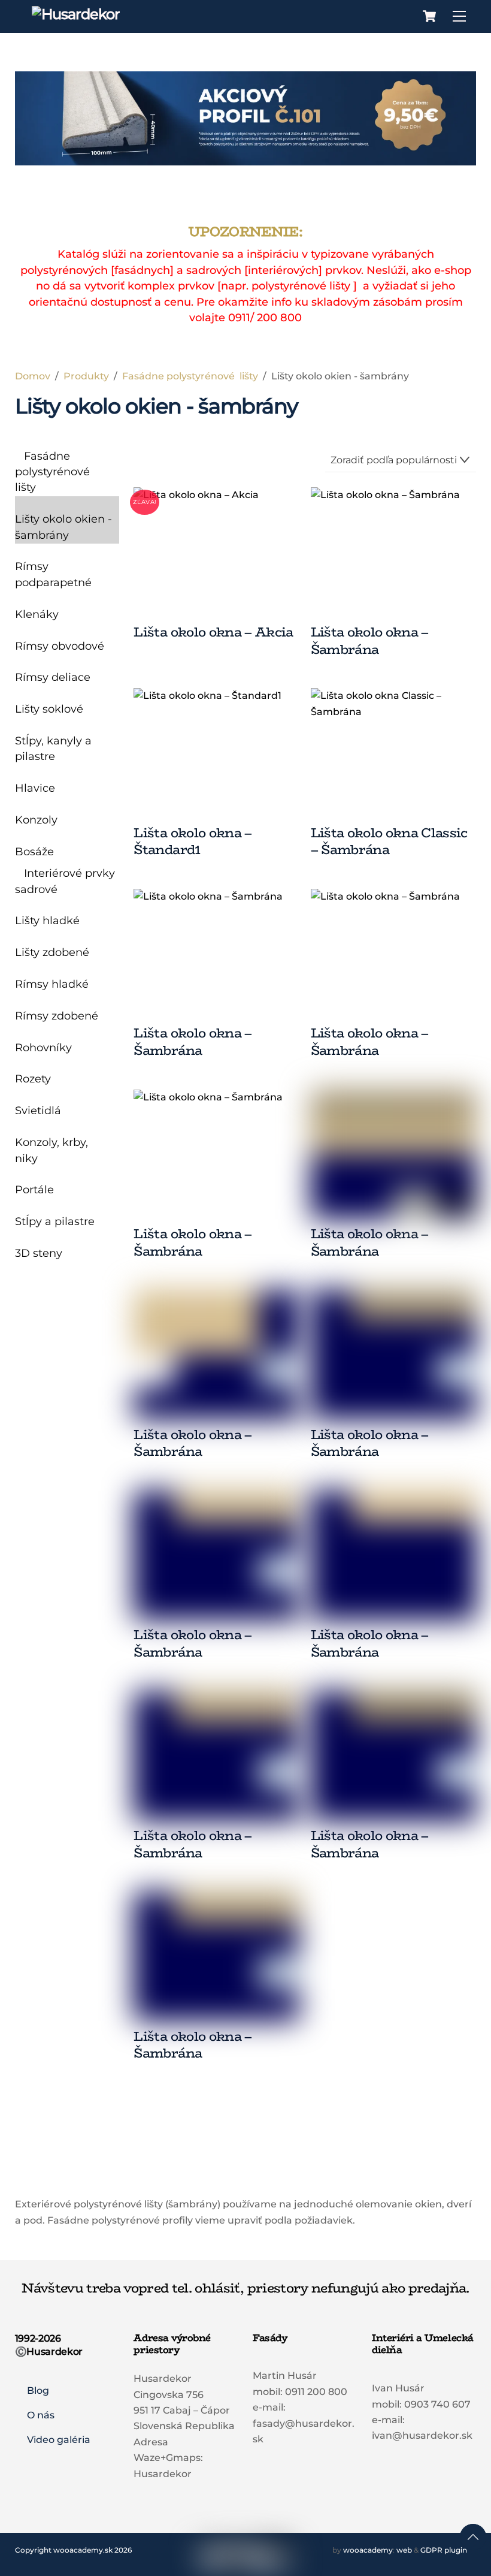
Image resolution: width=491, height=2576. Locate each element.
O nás (41, 2415)
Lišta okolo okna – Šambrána (370, 640)
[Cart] (429, 16)
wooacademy (368, 2550)
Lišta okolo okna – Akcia (213, 632)
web (404, 2550)
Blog (38, 2391)
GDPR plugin (444, 2550)
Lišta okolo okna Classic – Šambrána (389, 841)
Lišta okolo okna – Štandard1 (193, 841)
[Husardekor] (76, 14)
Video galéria (59, 2440)
